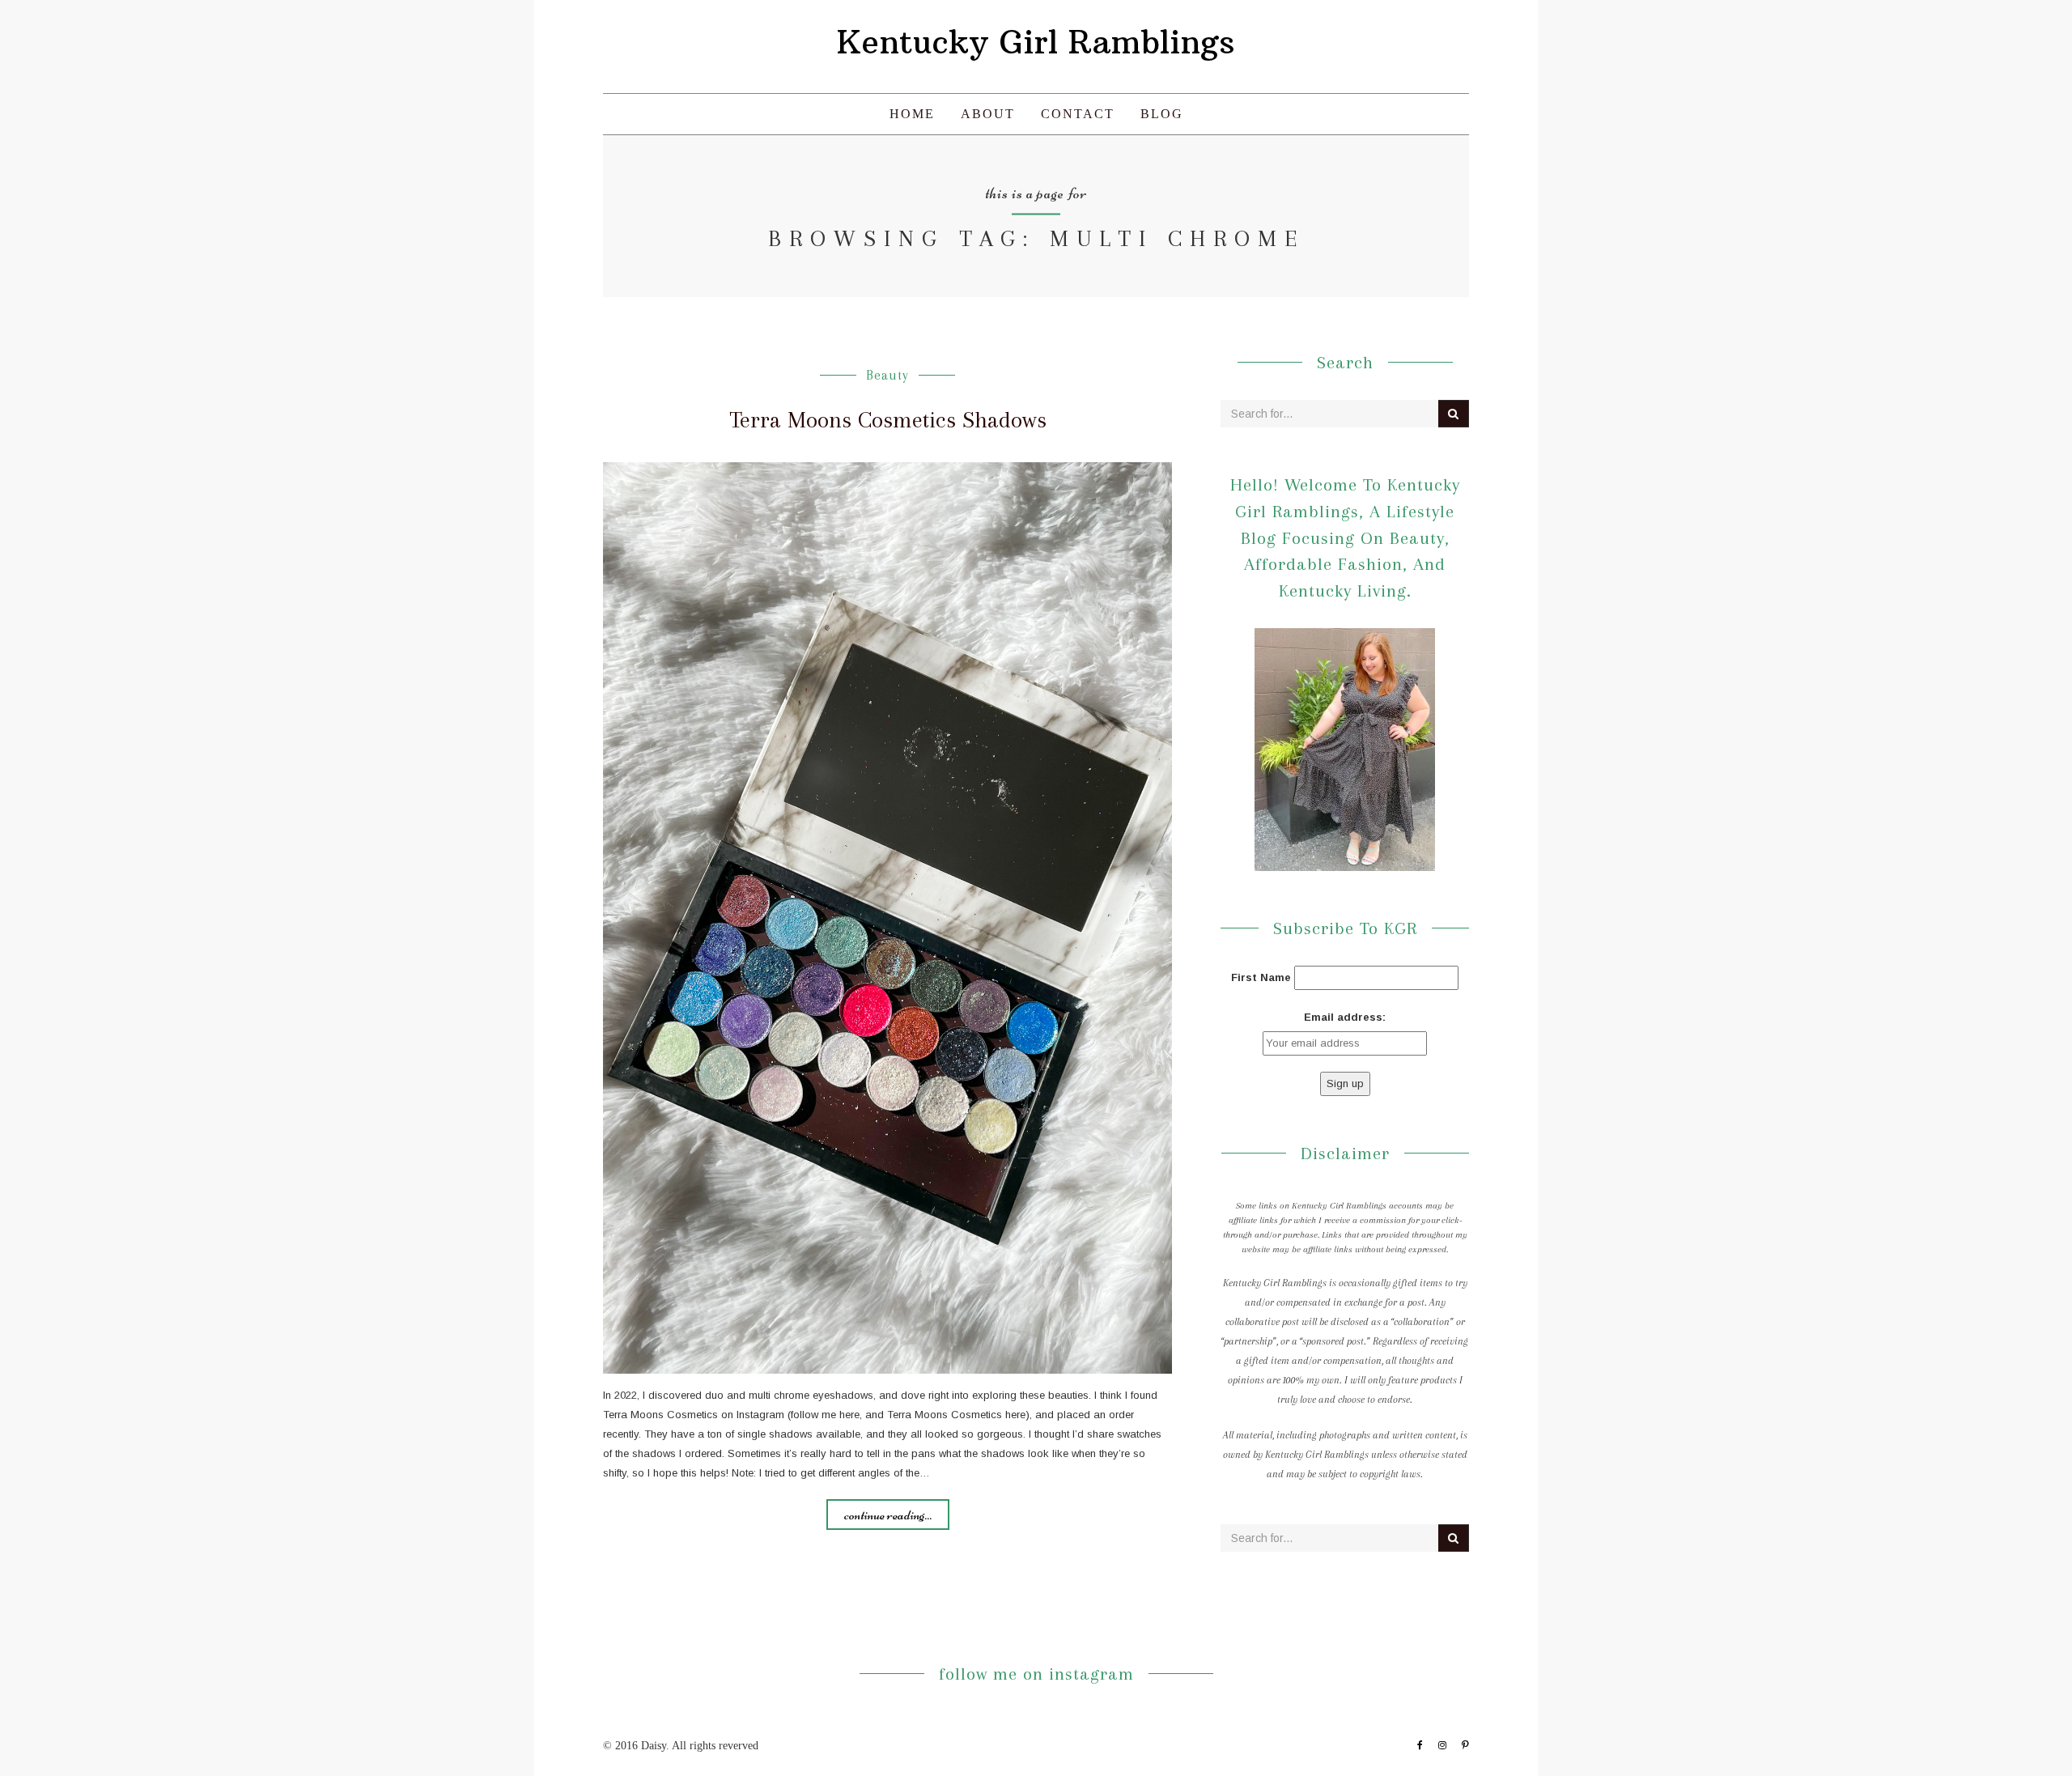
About (988, 114)
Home (912, 114)
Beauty (887, 375)
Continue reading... (888, 1515)
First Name (1261, 977)
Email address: (1345, 1017)
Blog (1162, 114)
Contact (1078, 114)
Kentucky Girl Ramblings (1036, 42)
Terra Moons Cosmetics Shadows (888, 420)
